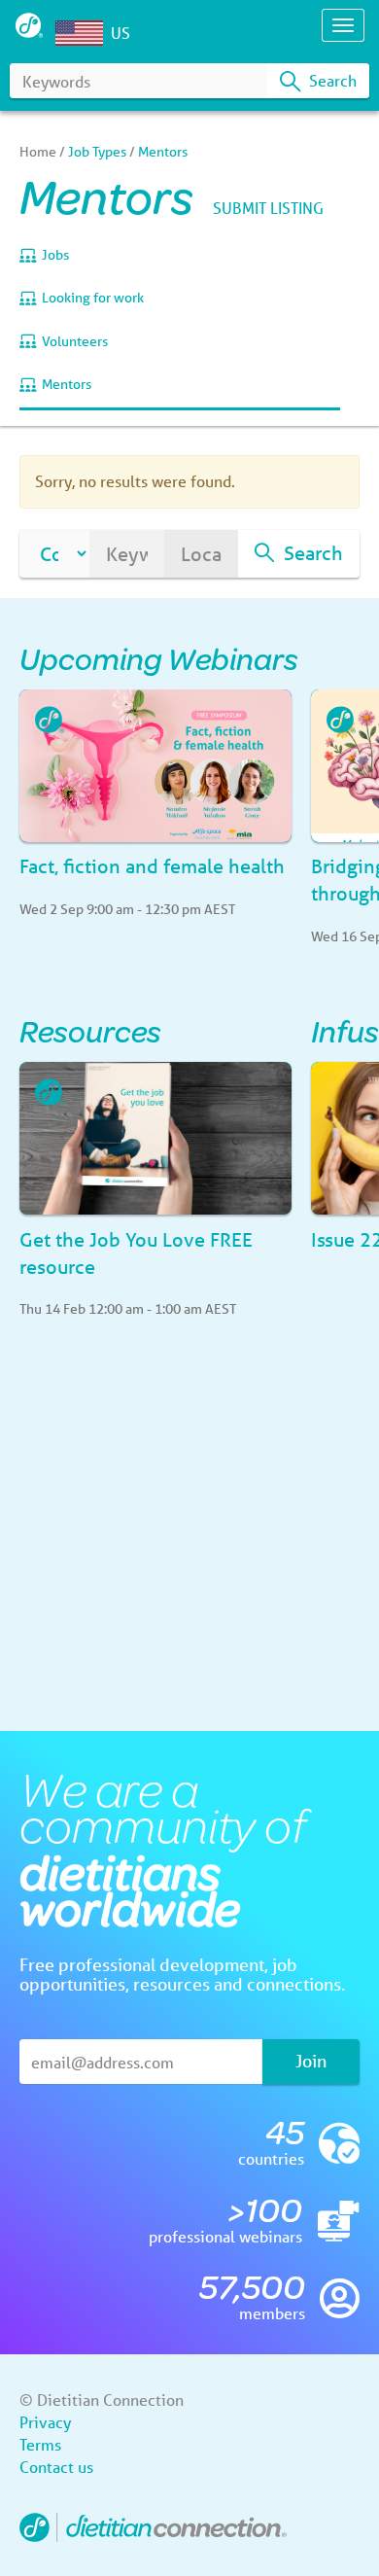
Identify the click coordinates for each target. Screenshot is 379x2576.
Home (38, 152)
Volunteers (75, 341)
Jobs (55, 255)
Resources (90, 1030)
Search (331, 80)
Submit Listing (268, 208)
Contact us (56, 2467)
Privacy (45, 2422)
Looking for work (93, 298)
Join (311, 2061)
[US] (84, 33)
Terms (40, 2444)
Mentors (67, 384)
